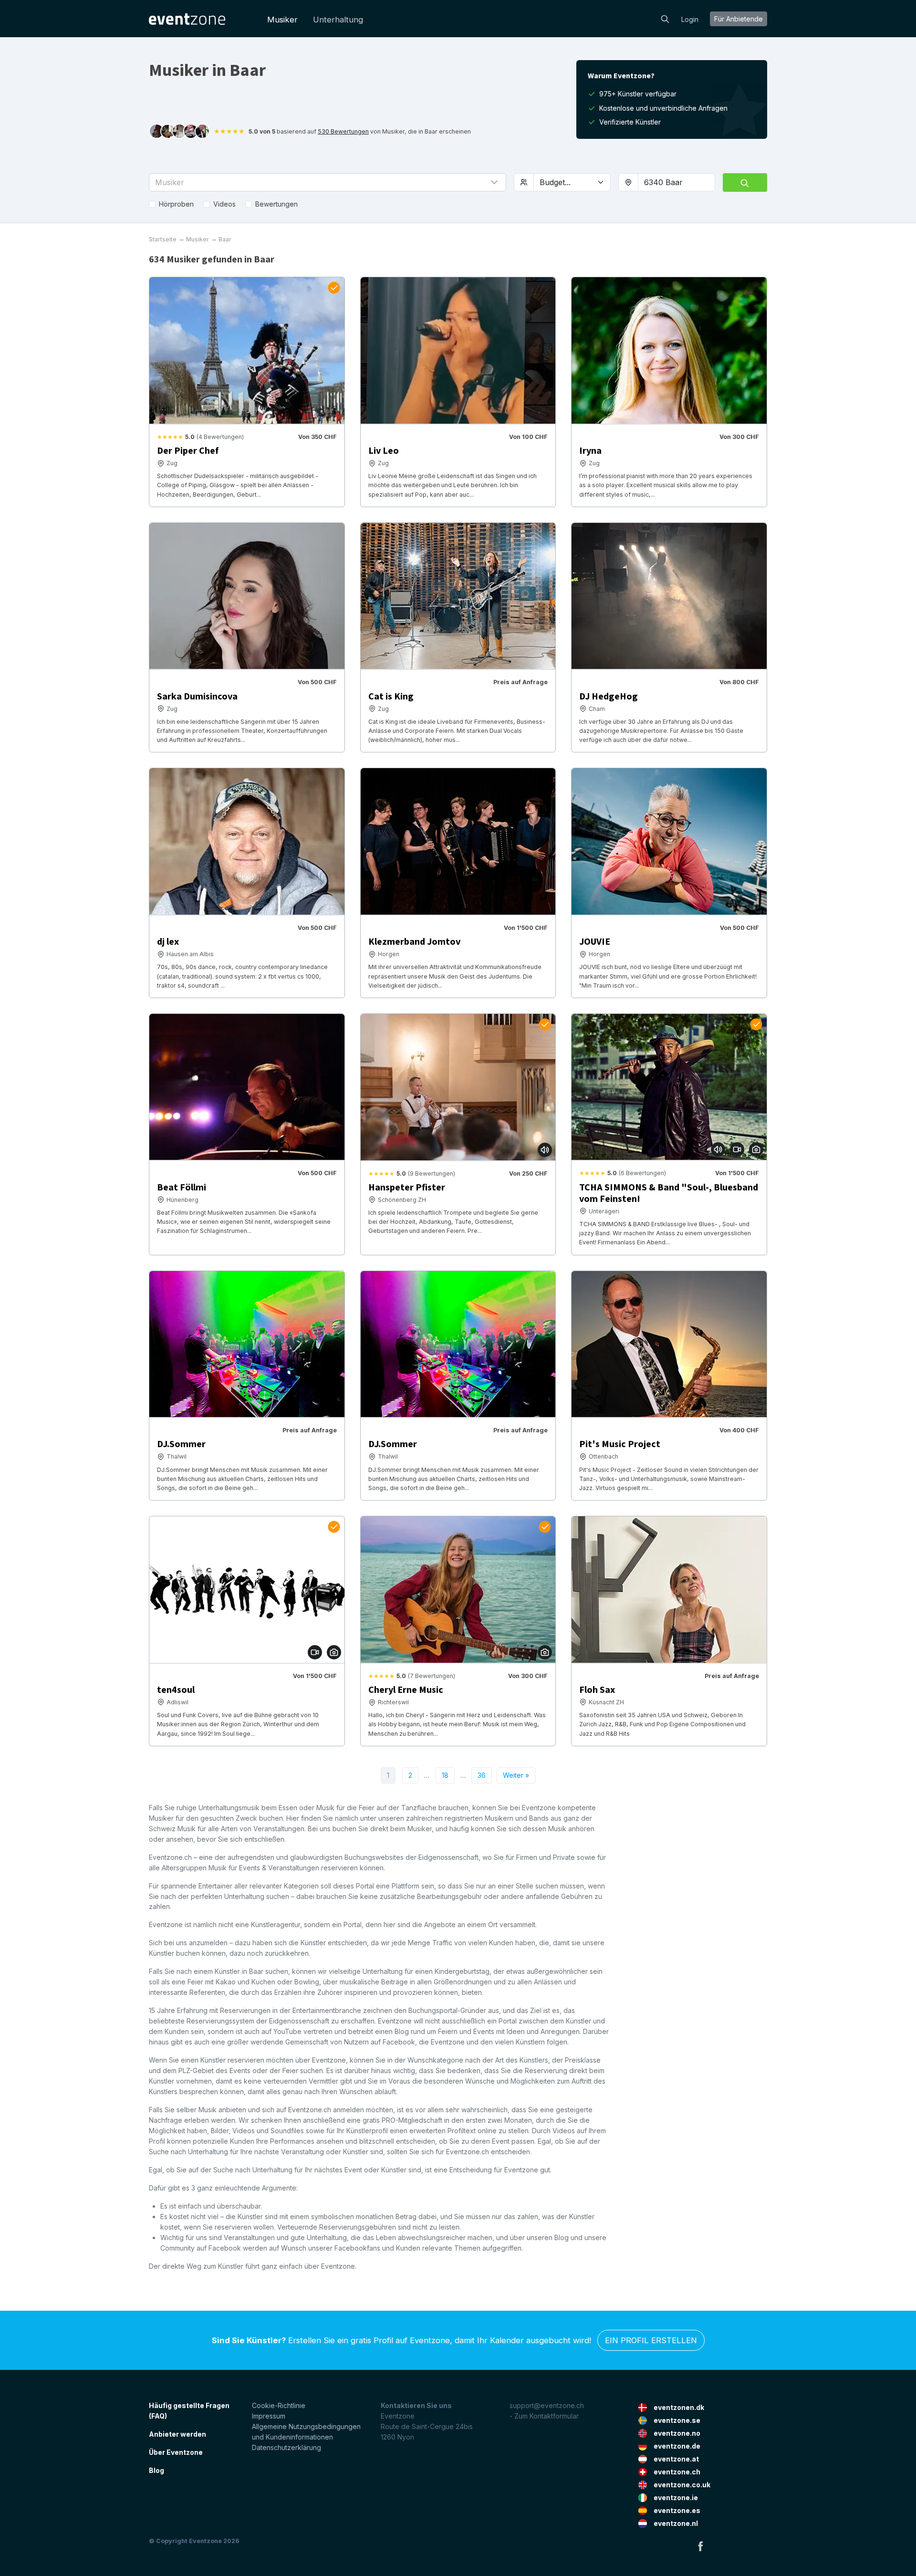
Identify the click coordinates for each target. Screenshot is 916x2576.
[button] (328, 182)
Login (690, 19)
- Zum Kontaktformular (544, 2416)
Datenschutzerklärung (286, 2447)
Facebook (700, 2546)
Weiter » (516, 1775)
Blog (156, 2470)
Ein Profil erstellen (651, 2340)
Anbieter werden (177, 2434)
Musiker (282, 20)
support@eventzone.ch (547, 2405)
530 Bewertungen (343, 131)
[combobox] (677, 182)
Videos (224, 204)
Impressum (269, 2416)
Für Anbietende (739, 19)
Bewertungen (276, 204)
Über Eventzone (176, 2452)
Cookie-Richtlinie (279, 2405)
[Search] (665, 18)
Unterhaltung (338, 20)
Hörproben (176, 204)
